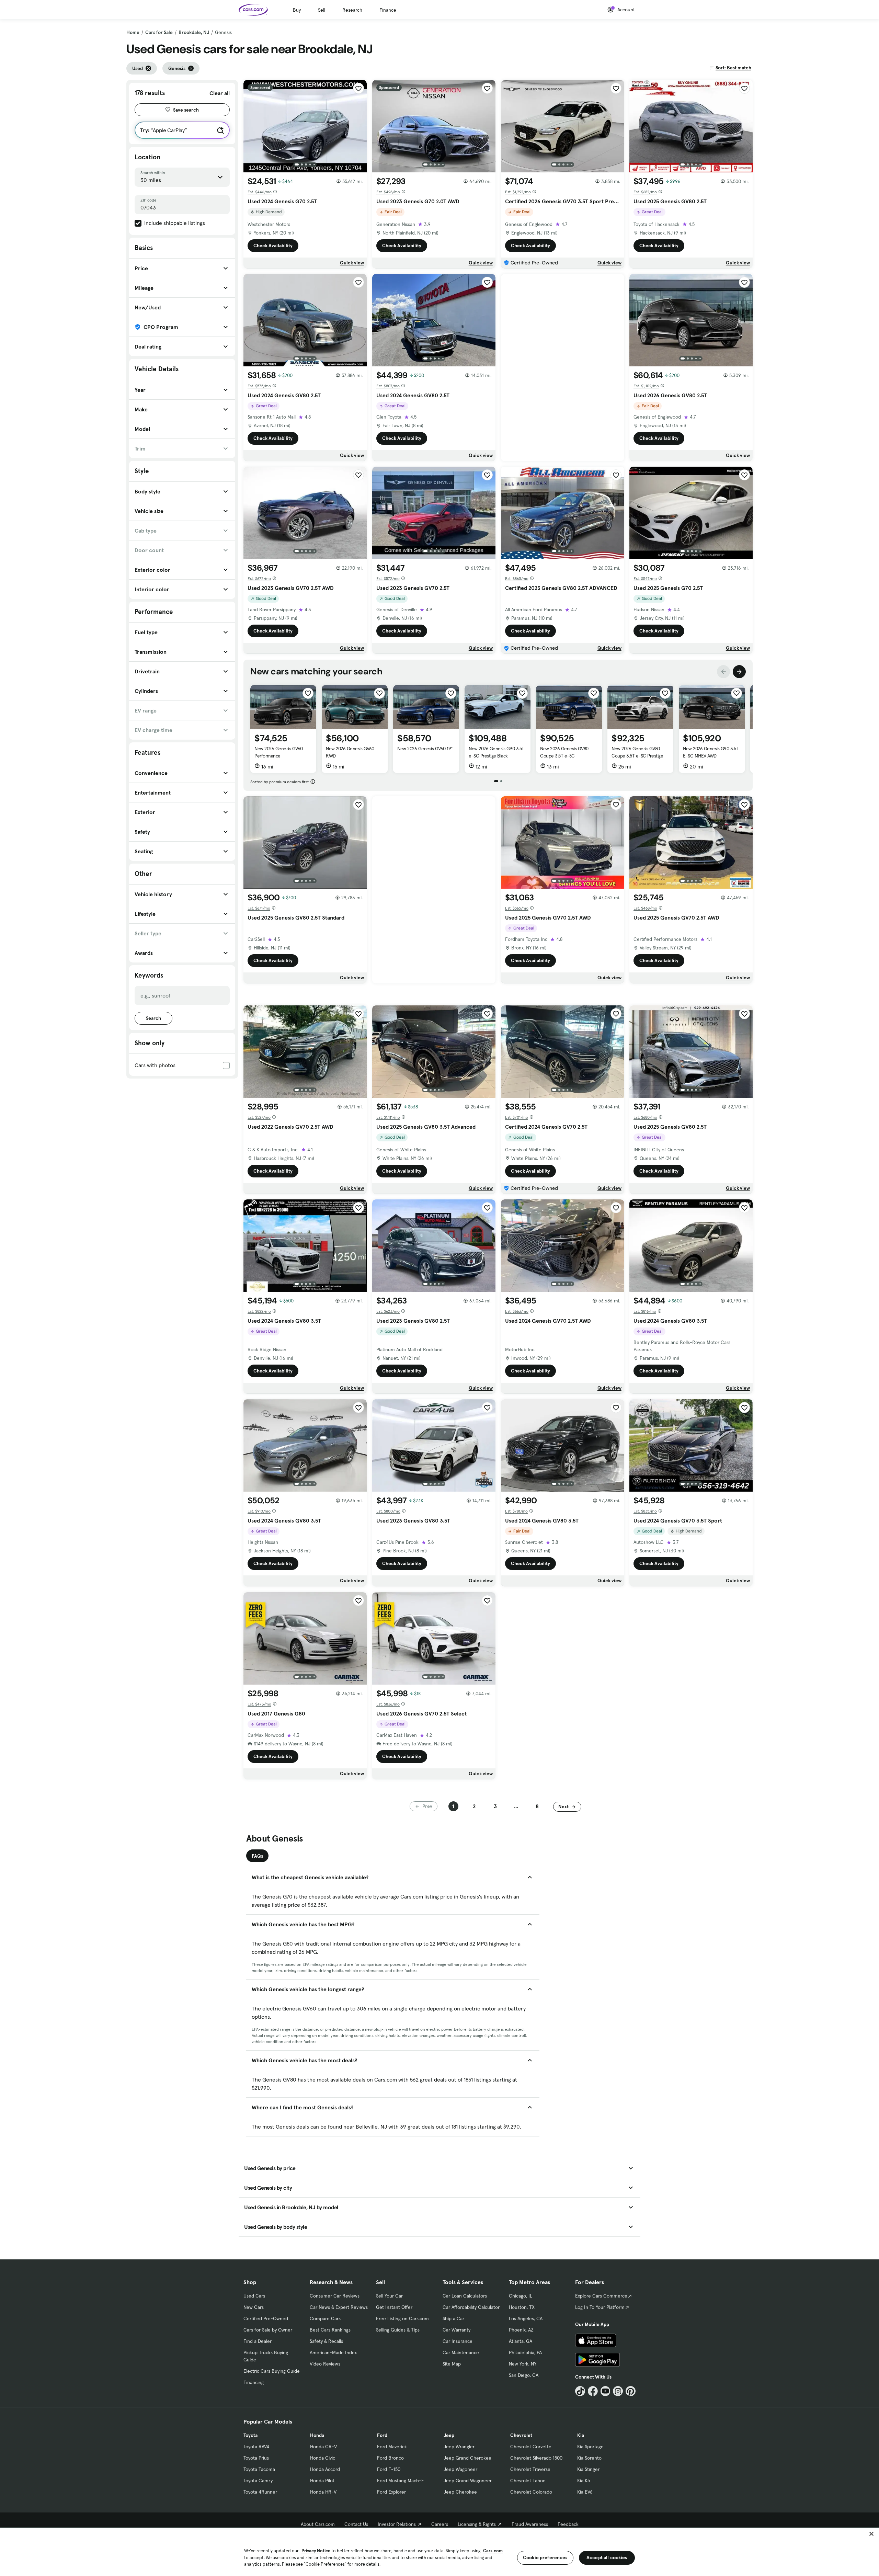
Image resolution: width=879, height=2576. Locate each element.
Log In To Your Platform (600, 2307)
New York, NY (523, 2364)
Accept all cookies (607, 2557)
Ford (382, 2435)
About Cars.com (318, 2524)
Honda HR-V (323, 2492)
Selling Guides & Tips (398, 2330)
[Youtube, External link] (606, 2391)
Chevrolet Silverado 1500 (536, 2458)
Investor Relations (397, 2524)
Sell (322, 10)
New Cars (254, 2307)
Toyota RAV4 (256, 2447)
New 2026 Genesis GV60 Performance (279, 752)
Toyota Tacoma (259, 2469)
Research (352, 10)
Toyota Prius (256, 2458)
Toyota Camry (258, 2481)
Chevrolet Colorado (531, 2492)
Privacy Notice (316, 2551)
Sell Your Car (389, 2296)
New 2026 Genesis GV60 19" (425, 749)
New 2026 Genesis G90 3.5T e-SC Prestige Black (496, 752)
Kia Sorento (589, 2458)
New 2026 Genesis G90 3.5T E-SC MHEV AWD (711, 752)
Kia (581, 2435)
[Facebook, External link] (593, 2391)
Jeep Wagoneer (460, 2469)
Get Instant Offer (394, 2307)
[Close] (871, 2534)
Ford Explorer (391, 2492)
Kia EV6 (585, 2492)
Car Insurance (458, 2341)
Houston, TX (522, 2307)
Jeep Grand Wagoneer (468, 2481)
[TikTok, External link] (580, 2391)
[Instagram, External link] (618, 2391)
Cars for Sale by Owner (268, 2330)
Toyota (250, 2435)
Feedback (568, 2524)
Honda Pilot (322, 2481)
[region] (439, 2551)
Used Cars (254, 2296)
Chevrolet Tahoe (528, 2481)
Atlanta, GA (521, 2341)
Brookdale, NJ (194, 32)
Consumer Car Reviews (335, 2296)
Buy (297, 10)
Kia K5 (584, 2481)
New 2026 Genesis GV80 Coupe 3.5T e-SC (564, 752)
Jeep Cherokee (460, 2492)
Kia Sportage (590, 2447)
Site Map (452, 2364)
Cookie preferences (545, 2557)
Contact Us (356, 2524)
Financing (254, 2382)
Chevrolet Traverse (530, 2469)
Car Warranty (456, 2330)
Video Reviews (325, 2364)
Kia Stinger (588, 2469)
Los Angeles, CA (526, 2318)
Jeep (449, 2435)
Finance (388, 10)
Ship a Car (453, 2318)
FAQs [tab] (257, 1856)
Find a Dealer (258, 2341)
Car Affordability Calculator (471, 2307)
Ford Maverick (392, 2447)
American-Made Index (333, 2352)
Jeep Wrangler (459, 2447)
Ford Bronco (390, 2458)
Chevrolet (521, 2435)
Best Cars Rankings (330, 2330)
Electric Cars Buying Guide (272, 2371)
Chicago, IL (521, 2296)
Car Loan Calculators (465, 2296)
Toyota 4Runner (260, 2492)
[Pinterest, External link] (631, 2391)
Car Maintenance (461, 2352)
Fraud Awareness (530, 2524)
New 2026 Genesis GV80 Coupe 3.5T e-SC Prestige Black (637, 756)
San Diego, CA (524, 2375)
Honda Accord (325, 2469)
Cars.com (493, 2551)
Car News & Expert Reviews (339, 2307)
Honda (317, 2435)
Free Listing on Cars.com (402, 2318)
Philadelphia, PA (525, 2352)
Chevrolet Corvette (531, 2447)
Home (133, 32)
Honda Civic (323, 2458)
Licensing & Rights (477, 2524)
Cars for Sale (159, 32)
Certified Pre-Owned (266, 2318)
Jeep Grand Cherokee (467, 2458)
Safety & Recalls (326, 2341)
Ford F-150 (389, 2469)
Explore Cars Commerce (601, 2296)
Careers (440, 2524)
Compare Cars (325, 2318)
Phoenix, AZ (521, 2330)
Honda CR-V (323, 2447)
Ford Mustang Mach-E (401, 2481)
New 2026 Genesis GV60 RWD (350, 752)
